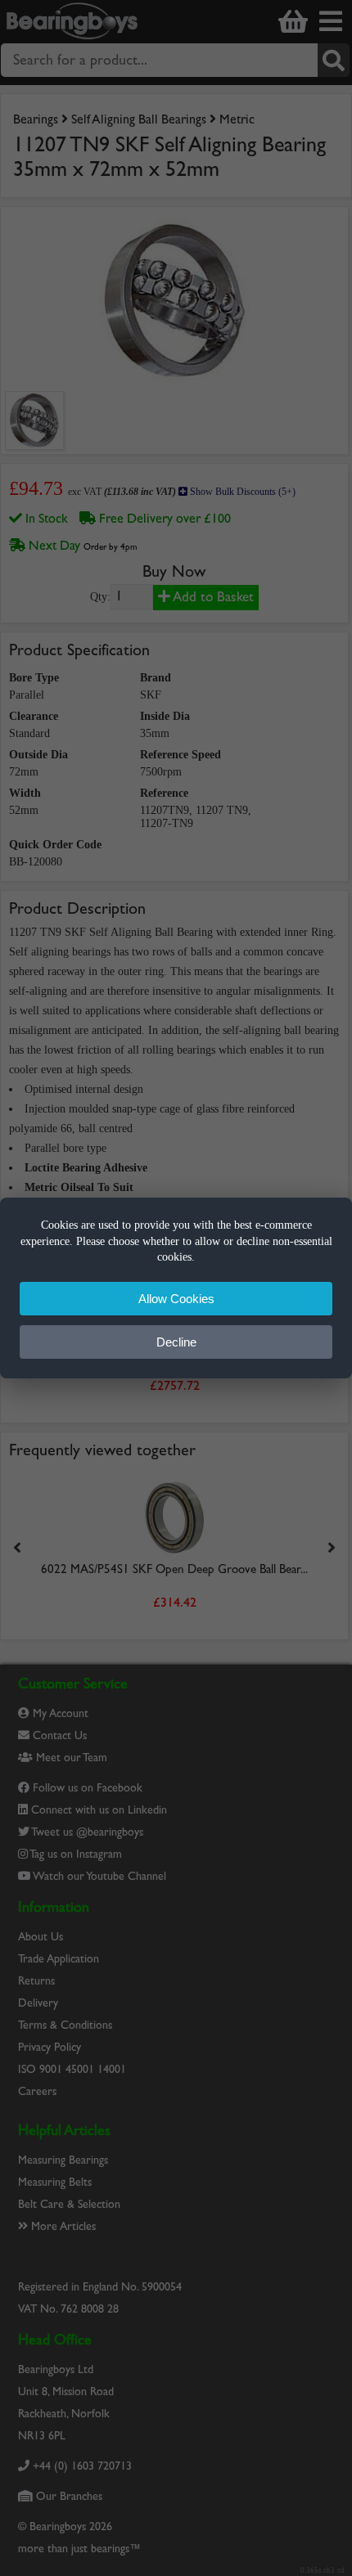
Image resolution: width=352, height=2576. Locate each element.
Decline (176, 1342)
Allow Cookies (176, 1299)
